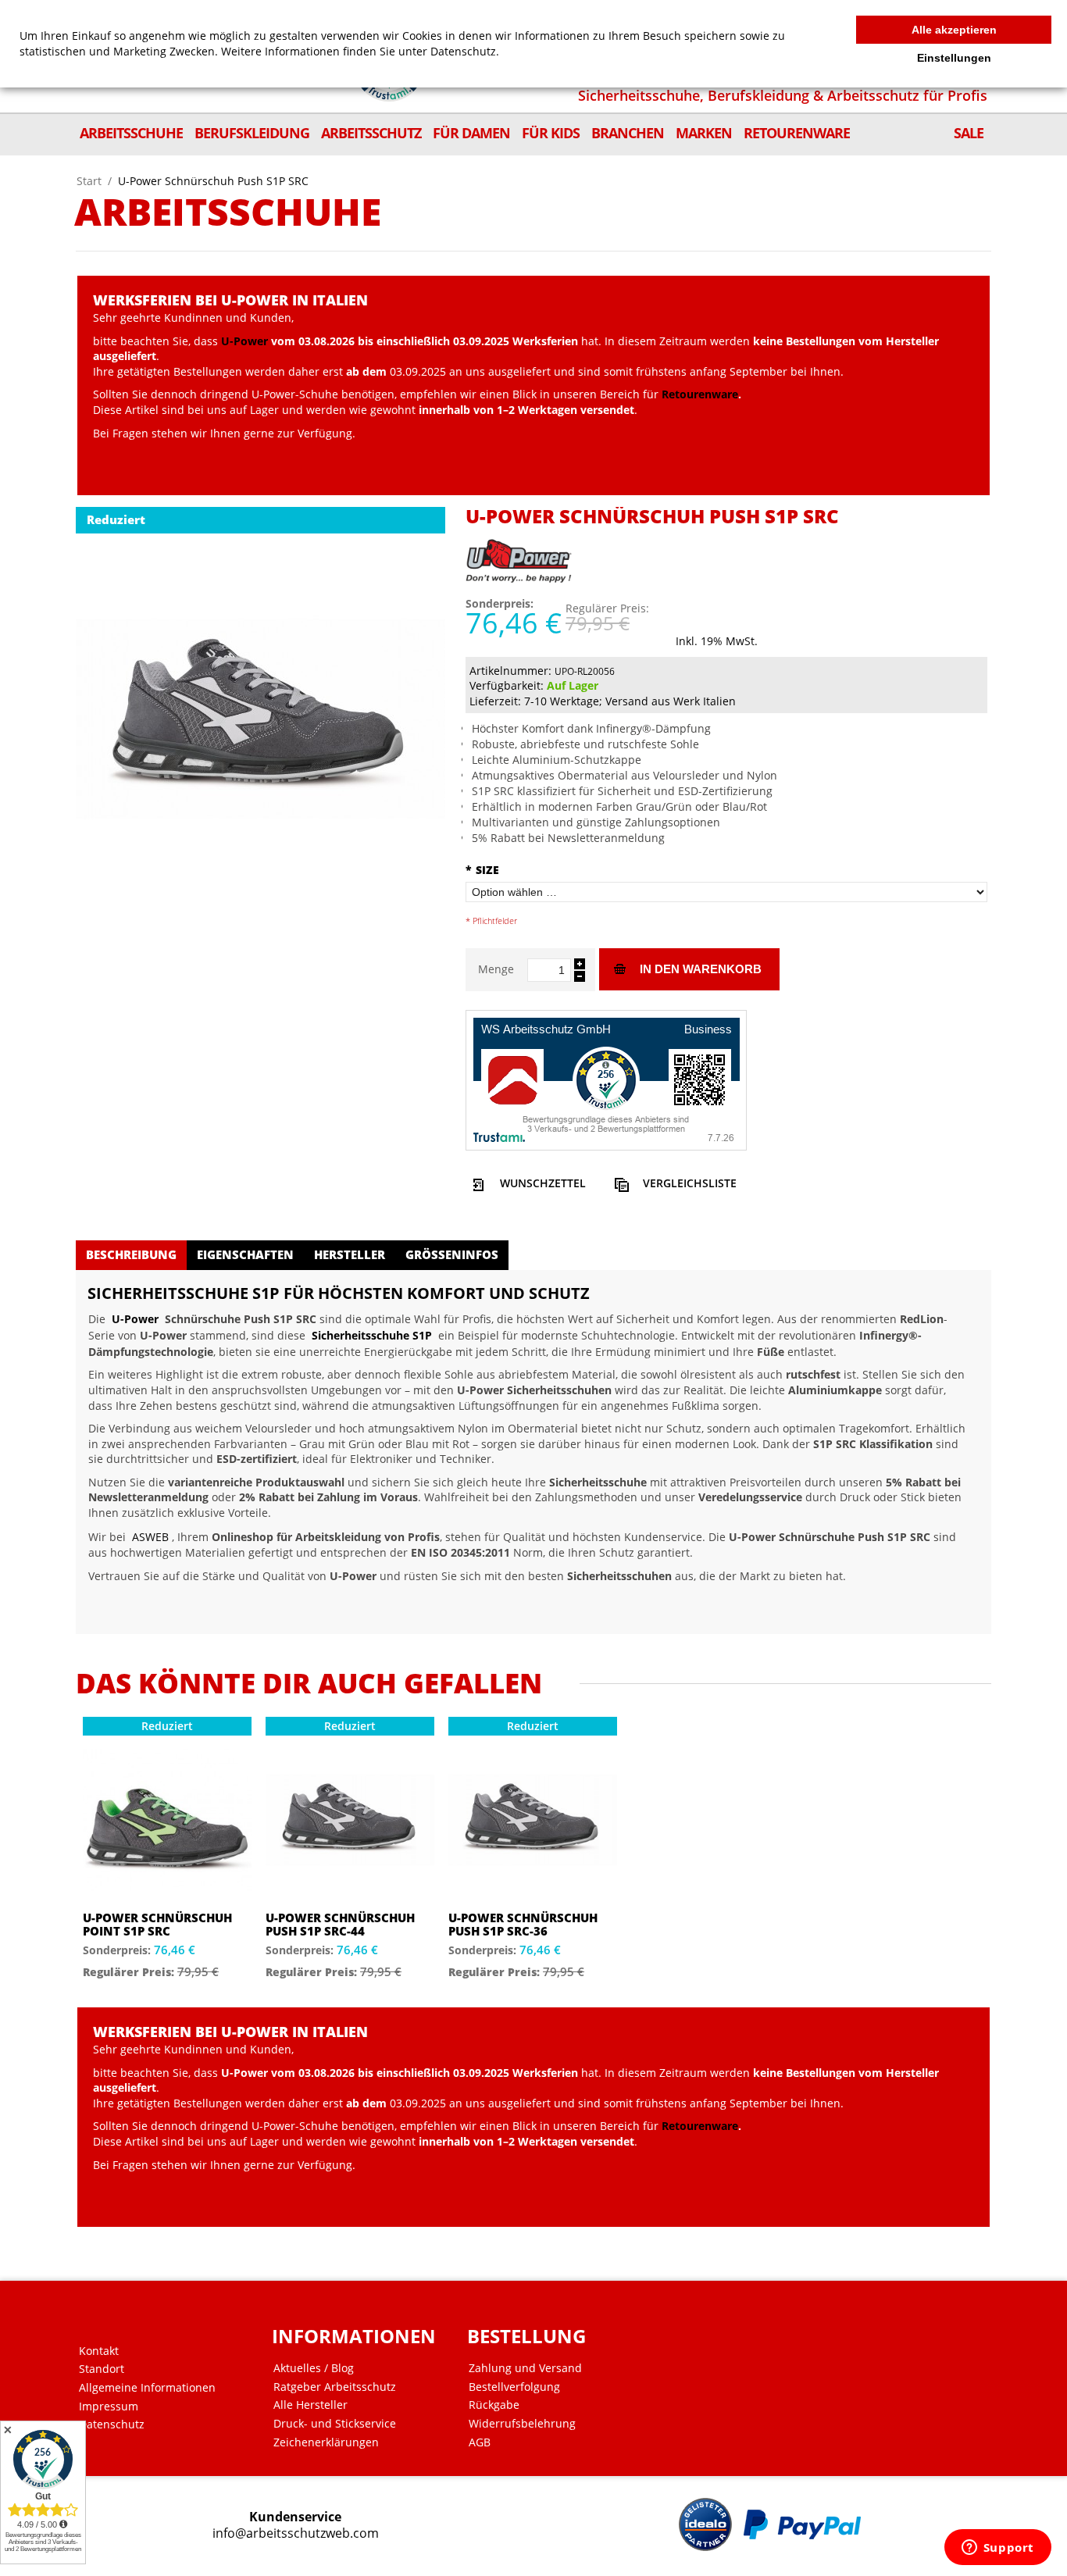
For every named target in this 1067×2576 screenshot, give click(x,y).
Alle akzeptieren (954, 30)
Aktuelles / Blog (314, 2368)
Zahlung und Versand (525, 2368)
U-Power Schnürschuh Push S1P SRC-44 (340, 1924)
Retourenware (700, 394)
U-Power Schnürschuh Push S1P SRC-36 (523, 1924)
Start (89, 181)
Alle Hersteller (310, 2405)
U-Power (244, 341)
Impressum (109, 2407)
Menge (496, 969)
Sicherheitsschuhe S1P (372, 1335)
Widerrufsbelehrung (522, 2424)
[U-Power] (520, 553)
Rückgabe (494, 2405)
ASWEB (150, 1537)
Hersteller (350, 1254)
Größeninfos (452, 1254)
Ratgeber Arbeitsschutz (335, 2387)
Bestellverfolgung (514, 2387)
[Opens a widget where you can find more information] (997, 2549)
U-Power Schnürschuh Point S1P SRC (157, 1924)
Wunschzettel (543, 1183)
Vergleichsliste (690, 1183)
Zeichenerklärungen (326, 2442)
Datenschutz (112, 2424)
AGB (480, 2442)
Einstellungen (954, 58)
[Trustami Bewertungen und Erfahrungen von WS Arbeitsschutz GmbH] (606, 1078)
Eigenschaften (245, 1254)
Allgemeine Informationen (147, 2388)
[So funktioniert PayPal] (802, 2524)
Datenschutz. (465, 51)
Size (482, 870)
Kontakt (99, 2351)
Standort (102, 2369)
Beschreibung (131, 1254)
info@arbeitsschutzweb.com (296, 2533)
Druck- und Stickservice (335, 2424)
